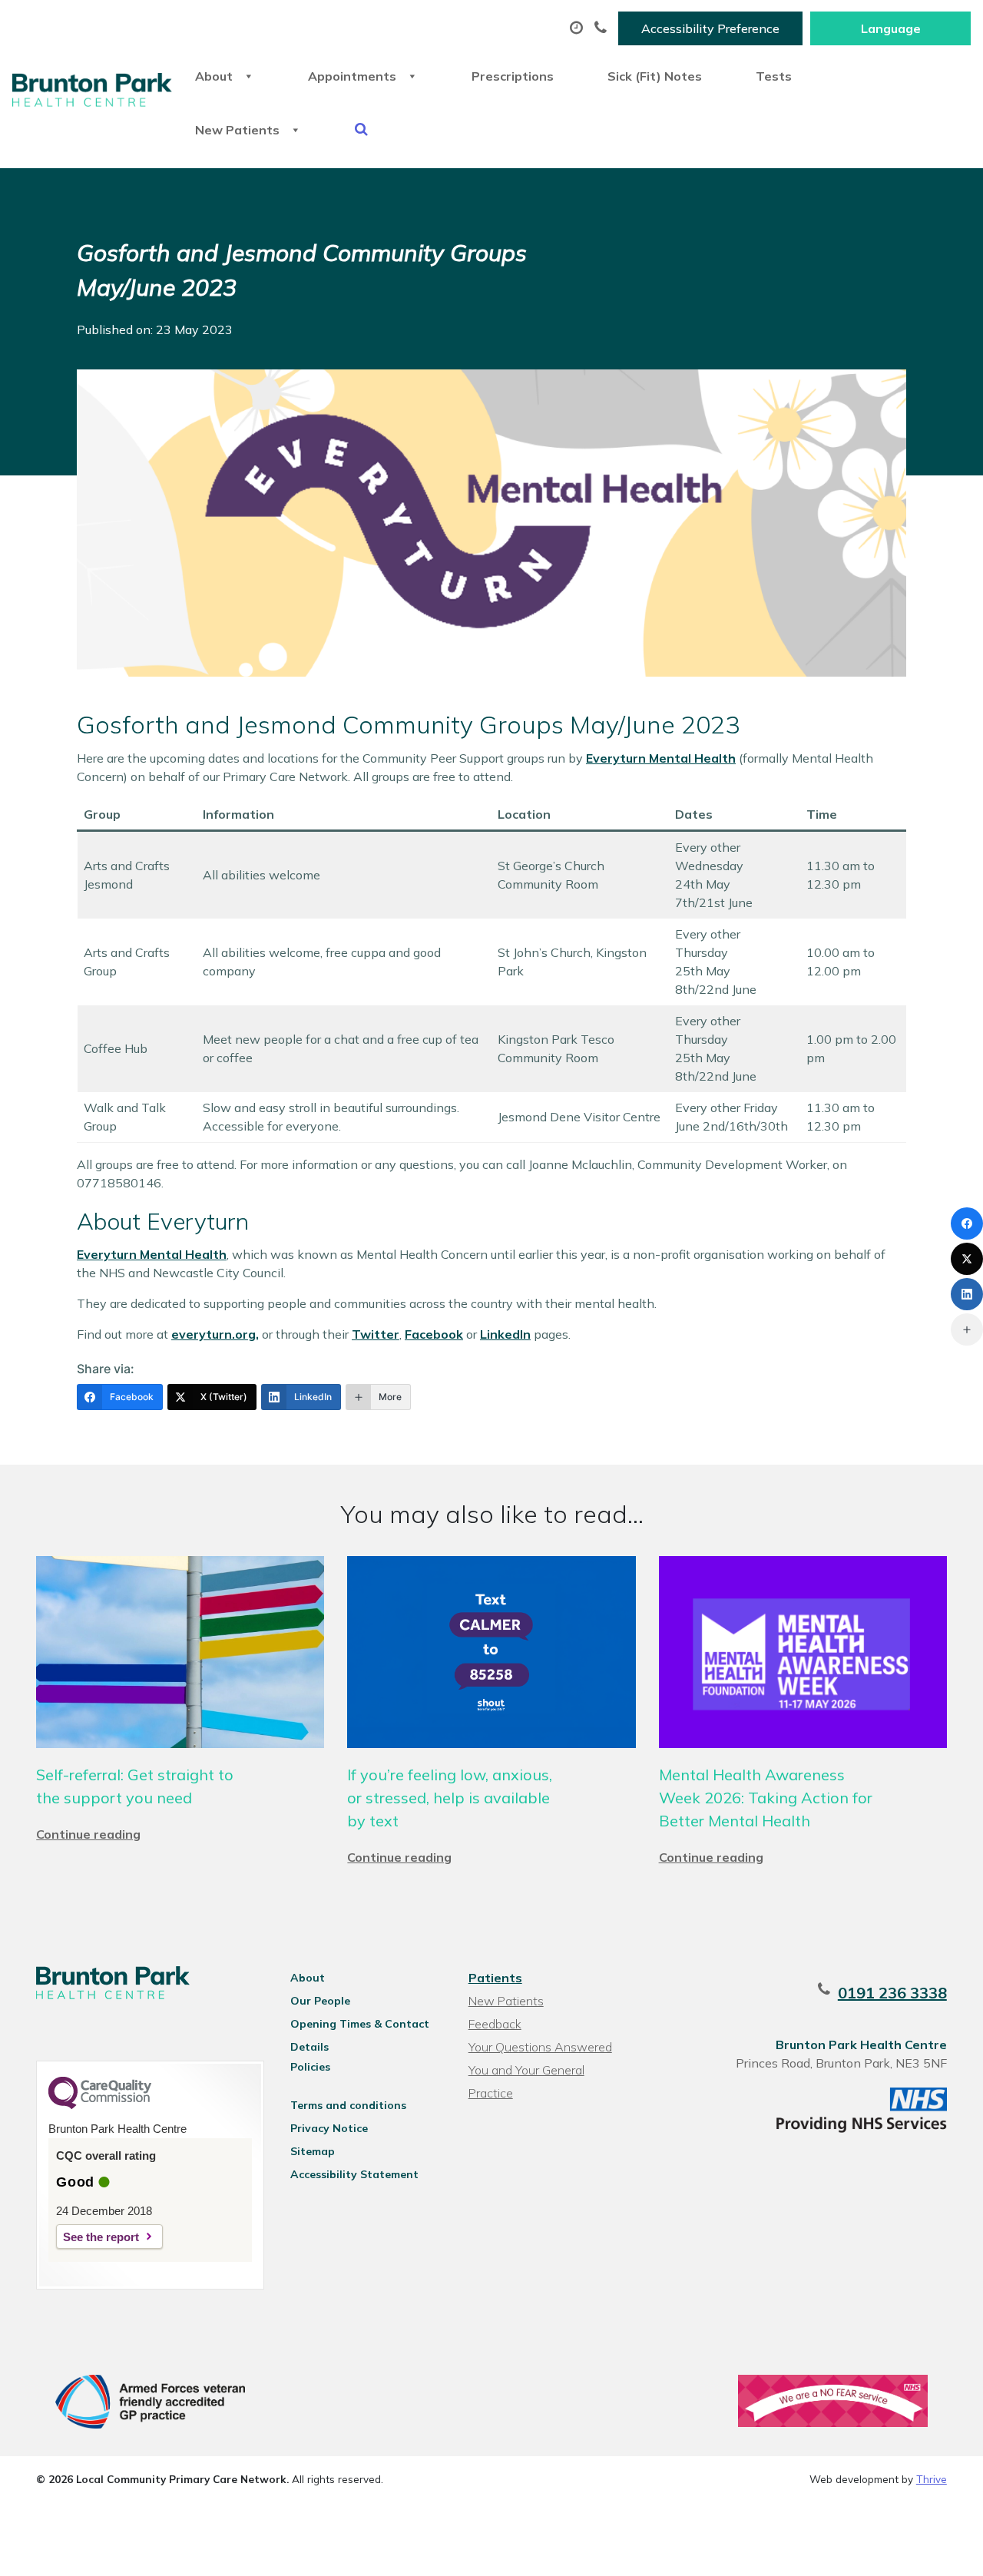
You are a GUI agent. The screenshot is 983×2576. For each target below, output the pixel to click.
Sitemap (313, 2151)
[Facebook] (967, 1223)
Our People (320, 2001)
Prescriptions (513, 76)
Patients (495, 1978)
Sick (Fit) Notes (655, 76)
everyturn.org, (215, 1334)
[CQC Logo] (100, 2105)
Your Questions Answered (540, 2047)
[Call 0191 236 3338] (602, 28)
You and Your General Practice (526, 2072)
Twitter (376, 1334)
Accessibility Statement (354, 2174)
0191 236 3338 (892, 1993)
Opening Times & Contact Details (360, 2026)
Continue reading (88, 1834)
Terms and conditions (348, 2105)
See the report (101, 2237)
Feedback (495, 2024)
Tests (774, 76)
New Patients (237, 130)
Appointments (352, 76)
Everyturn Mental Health (661, 758)
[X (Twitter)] (967, 1259)
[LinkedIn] (967, 1294)
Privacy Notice (329, 2128)
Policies (310, 2067)
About (214, 76)
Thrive (932, 2479)
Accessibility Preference (710, 28)
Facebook (434, 1334)
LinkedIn (505, 1334)
